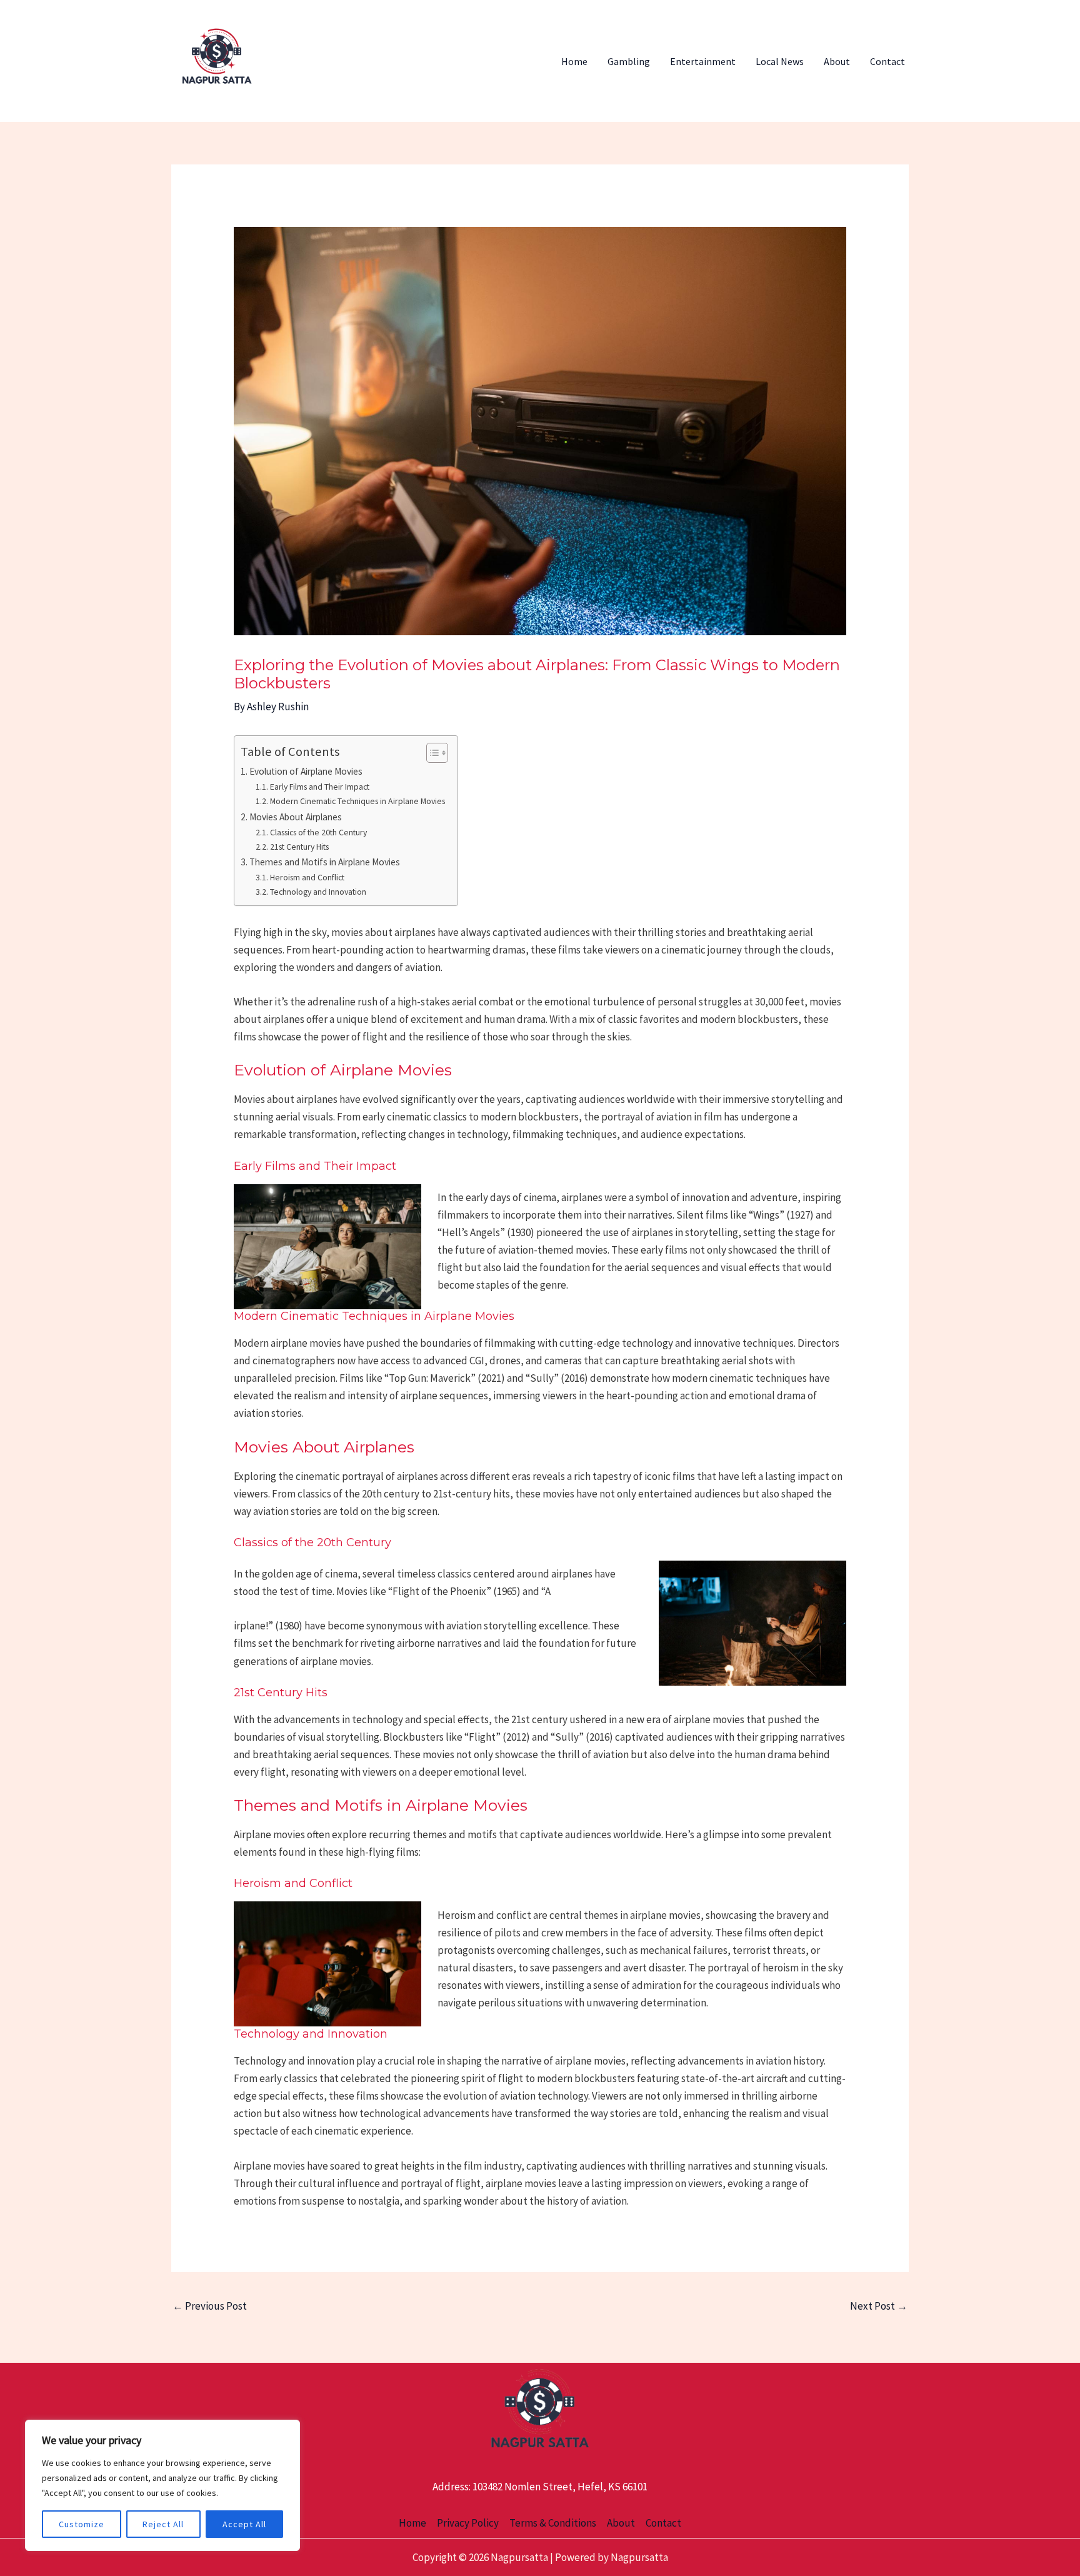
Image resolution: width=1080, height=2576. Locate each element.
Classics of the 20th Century (318, 832)
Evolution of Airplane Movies (306, 771)
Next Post (879, 2306)
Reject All (163, 2524)
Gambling (629, 61)
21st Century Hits (299, 847)
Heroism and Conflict (307, 877)
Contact (887, 61)
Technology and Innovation (318, 892)
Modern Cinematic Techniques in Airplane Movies (357, 801)
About (837, 61)
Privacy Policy (468, 2523)
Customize (82, 2524)
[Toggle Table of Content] (431, 753)
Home (574, 61)
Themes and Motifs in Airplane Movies (325, 862)
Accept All (244, 2524)
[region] (162, 2485)
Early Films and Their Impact (320, 787)
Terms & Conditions (553, 2523)
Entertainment (703, 61)
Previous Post (210, 2306)
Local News (780, 61)
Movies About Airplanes (296, 817)
